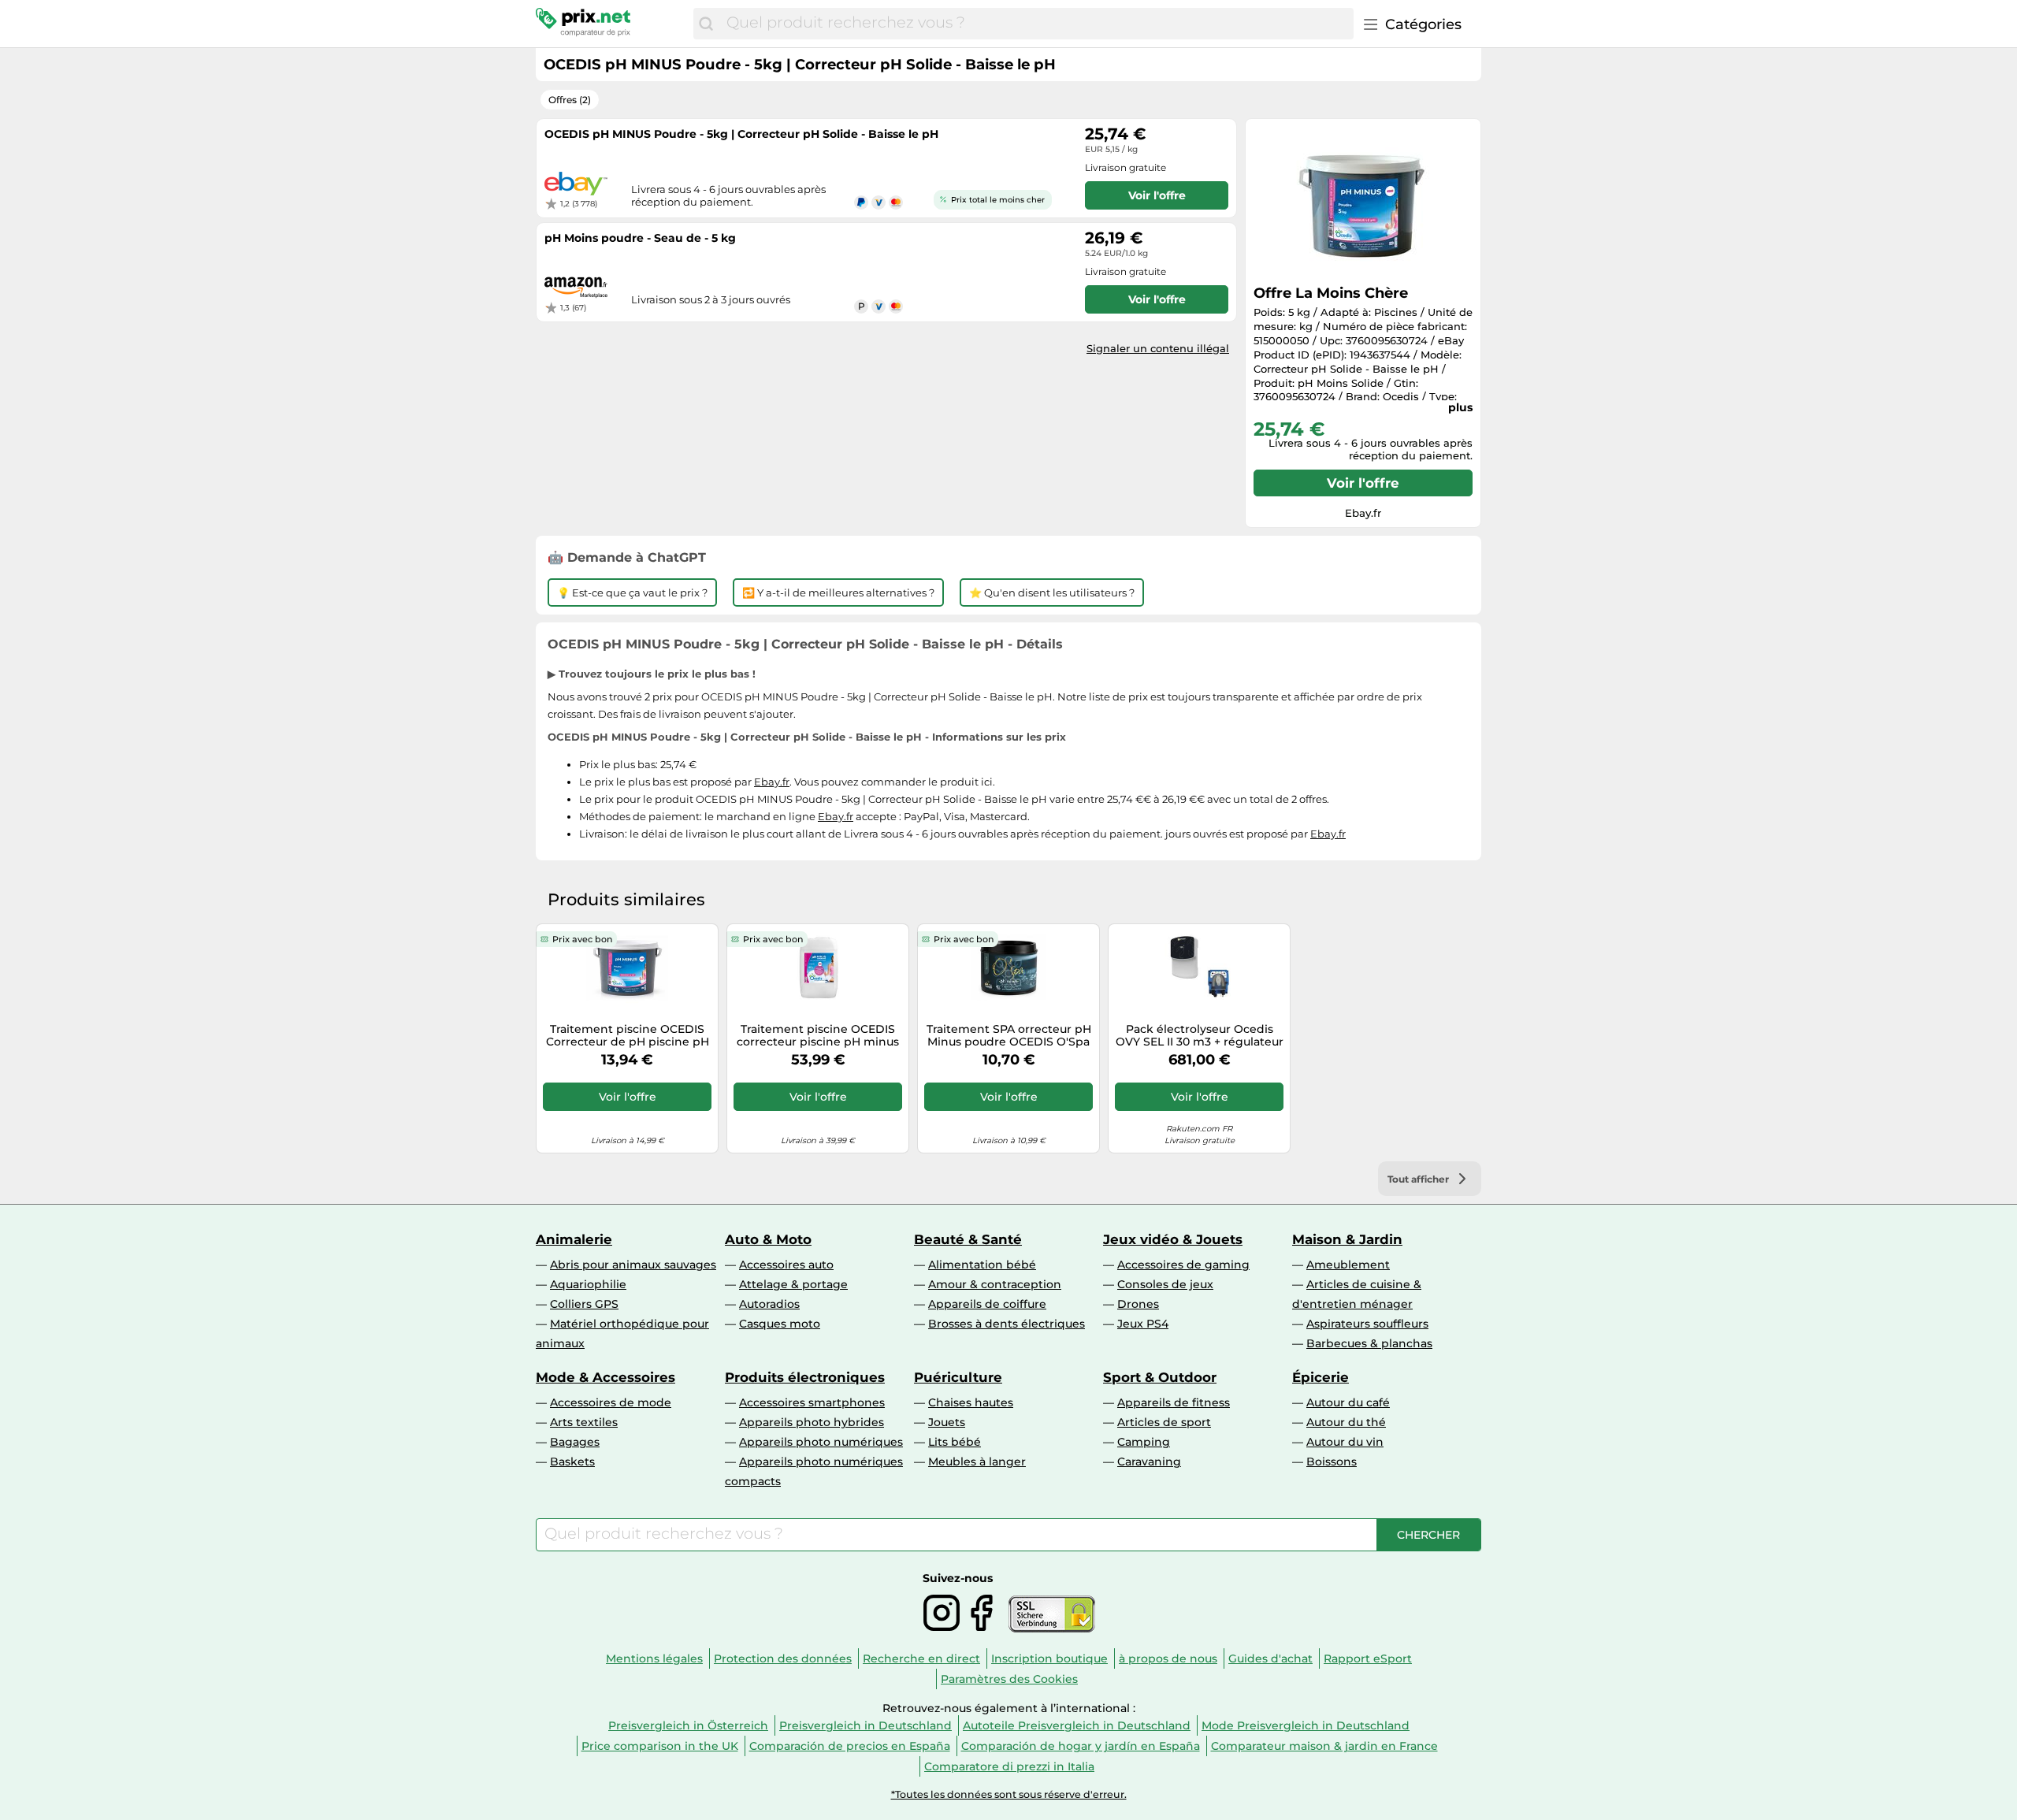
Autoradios (769, 1304)
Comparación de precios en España (850, 1746)
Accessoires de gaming (1183, 1265)
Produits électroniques (805, 1377)
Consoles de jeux (1165, 1284)
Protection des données (783, 1658)
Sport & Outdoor (1160, 1377)
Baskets (572, 1462)
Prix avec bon (582, 939)
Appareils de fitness (1174, 1402)
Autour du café (1348, 1402)
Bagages (575, 1442)
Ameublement (1348, 1265)
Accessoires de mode (611, 1402)
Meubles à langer (977, 1462)
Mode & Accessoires (605, 1377)
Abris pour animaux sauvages (633, 1265)
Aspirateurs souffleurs (1367, 1324)
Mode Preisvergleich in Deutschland (1306, 1725)
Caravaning (1149, 1462)
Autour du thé (1346, 1422)
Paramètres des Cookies (1009, 1679)
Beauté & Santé (968, 1239)
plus (1460, 407)
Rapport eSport (1368, 1658)
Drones (1138, 1304)
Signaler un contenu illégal (1158, 348)
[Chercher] (706, 24)
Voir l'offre (1363, 483)
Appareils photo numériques (821, 1442)
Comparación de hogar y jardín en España (1081, 1746)
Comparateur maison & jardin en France (1324, 1746)
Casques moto (780, 1324)
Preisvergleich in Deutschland (865, 1725)
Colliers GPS (584, 1304)
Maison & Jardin (1347, 1239)
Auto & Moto (768, 1239)
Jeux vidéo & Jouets (1173, 1239)
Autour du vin (1345, 1442)
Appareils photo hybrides (812, 1422)
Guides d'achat (1270, 1658)
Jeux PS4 (1143, 1324)
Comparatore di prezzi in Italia (1009, 1766)
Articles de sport (1164, 1422)
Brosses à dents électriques (1007, 1324)
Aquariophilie (588, 1284)
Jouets (947, 1422)
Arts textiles (584, 1422)
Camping (1144, 1442)
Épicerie (1321, 1377)
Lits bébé (955, 1442)
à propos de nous (1168, 1658)
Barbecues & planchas (1369, 1343)
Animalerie (574, 1239)
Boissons (1332, 1462)
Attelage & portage (793, 1284)
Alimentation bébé (982, 1265)
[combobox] (1036, 24)
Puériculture (958, 1377)
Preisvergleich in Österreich (688, 1725)
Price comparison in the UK (660, 1746)
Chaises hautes (971, 1402)
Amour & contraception (995, 1284)
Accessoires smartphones (812, 1402)
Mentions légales (654, 1658)
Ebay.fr (772, 782)
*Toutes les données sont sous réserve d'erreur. (1009, 1794)
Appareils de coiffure (987, 1304)
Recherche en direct (921, 1658)
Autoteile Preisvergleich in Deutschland (1077, 1725)
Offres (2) (570, 100)
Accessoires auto (786, 1265)
